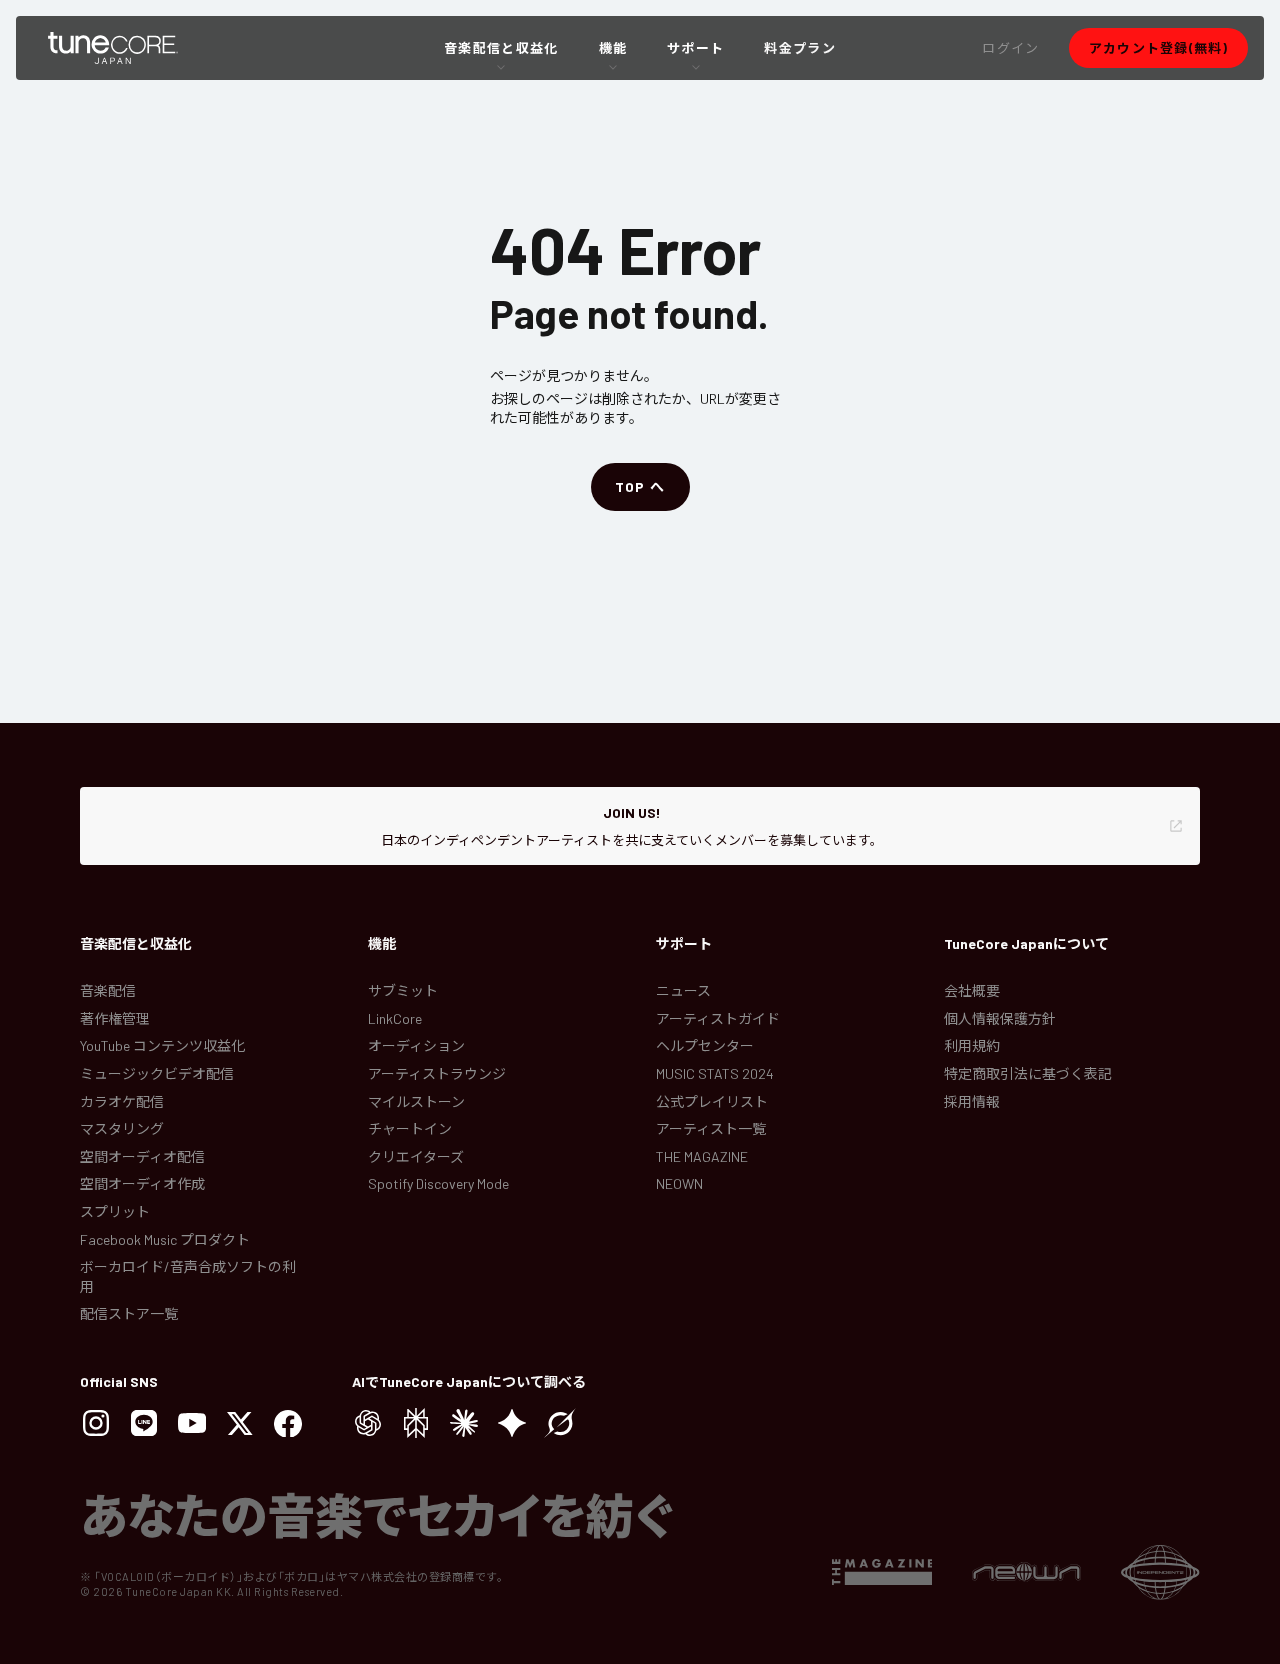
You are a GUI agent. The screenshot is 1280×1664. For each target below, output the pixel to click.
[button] (1010, 48)
